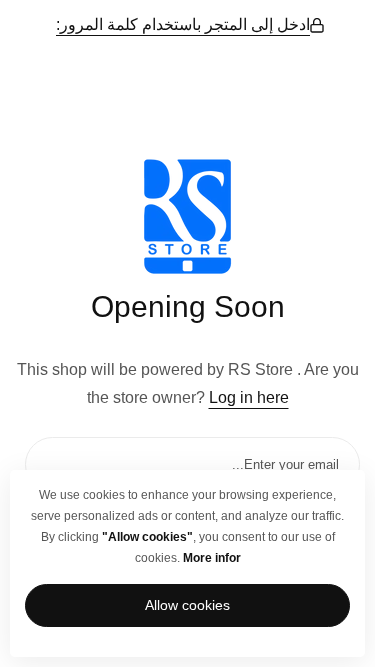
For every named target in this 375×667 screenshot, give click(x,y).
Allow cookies (187, 605)
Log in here (249, 397)
